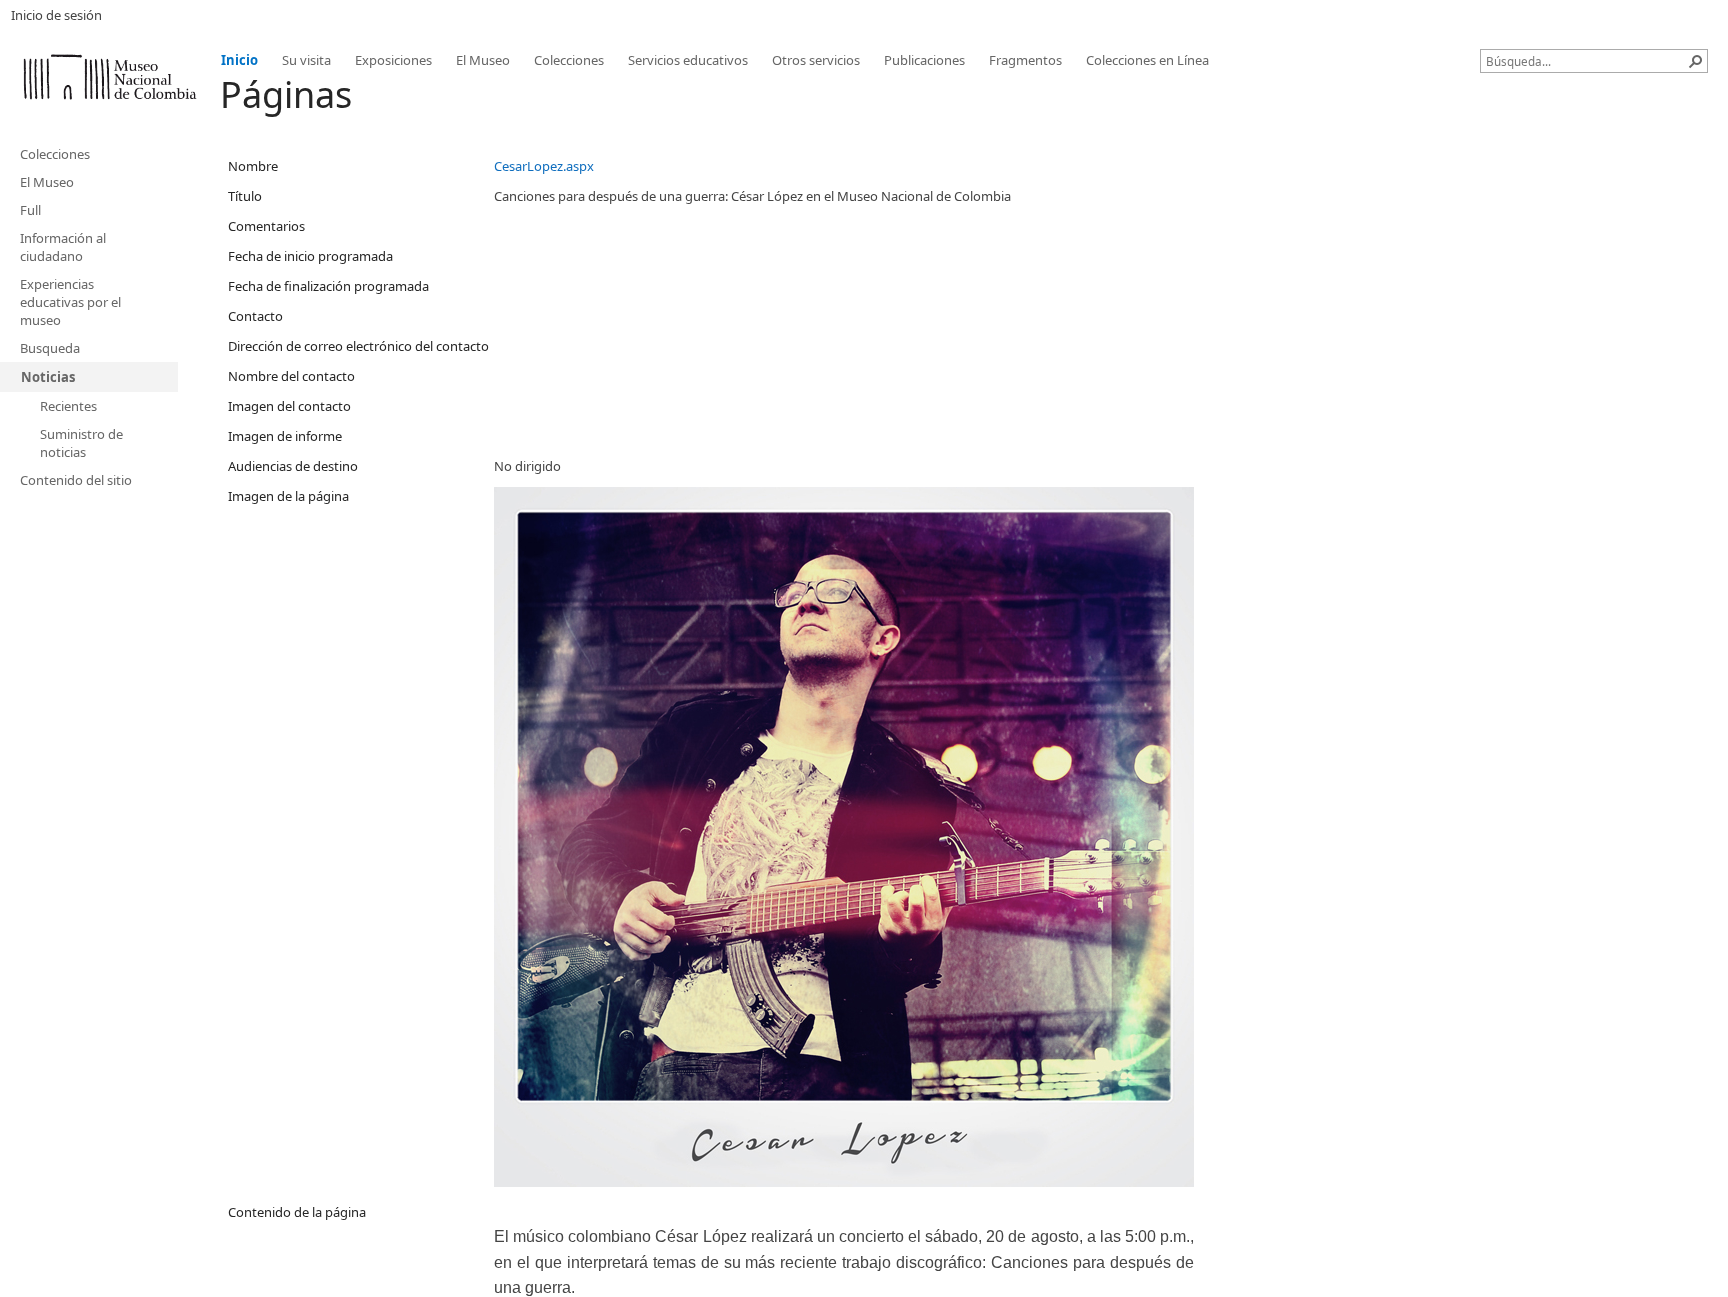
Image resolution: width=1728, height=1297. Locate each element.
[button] (1696, 61)
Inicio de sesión (56, 15)
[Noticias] (110, 74)
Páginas (286, 94)
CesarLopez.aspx (544, 166)
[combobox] (1586, 61)
